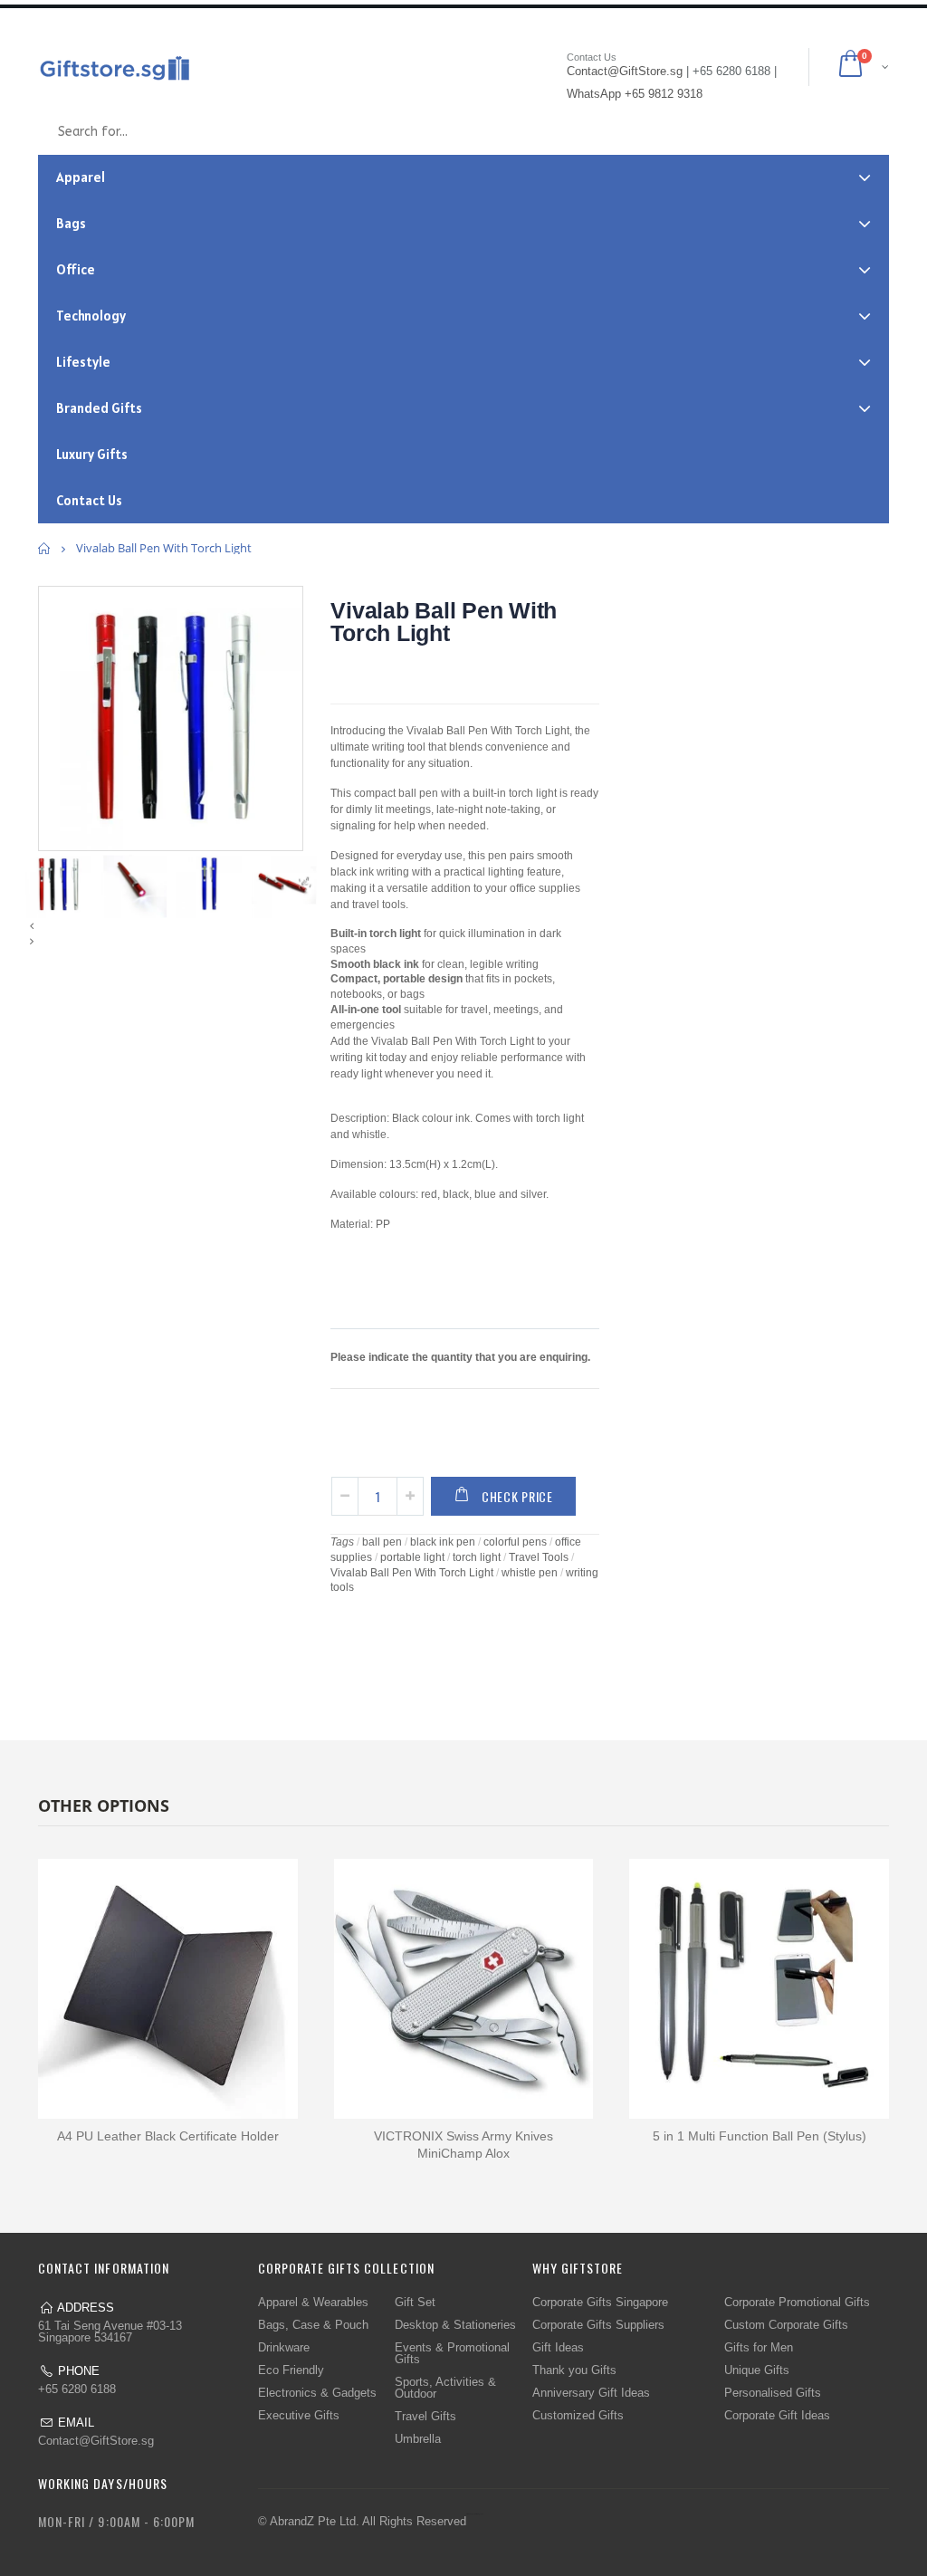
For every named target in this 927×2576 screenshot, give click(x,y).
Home (45, 548)
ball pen (382, 1542)
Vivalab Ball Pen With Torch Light (444, 622)
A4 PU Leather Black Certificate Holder (168, 2136)
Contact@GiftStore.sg (96, 2441)
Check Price (517, 1496)
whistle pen (530, 1573)
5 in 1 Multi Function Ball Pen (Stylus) (760, 2136)
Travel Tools (539, 1557)
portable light (412, 1557)
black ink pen (443, 1542)
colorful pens (515, 1542)
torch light (477, 1557)
